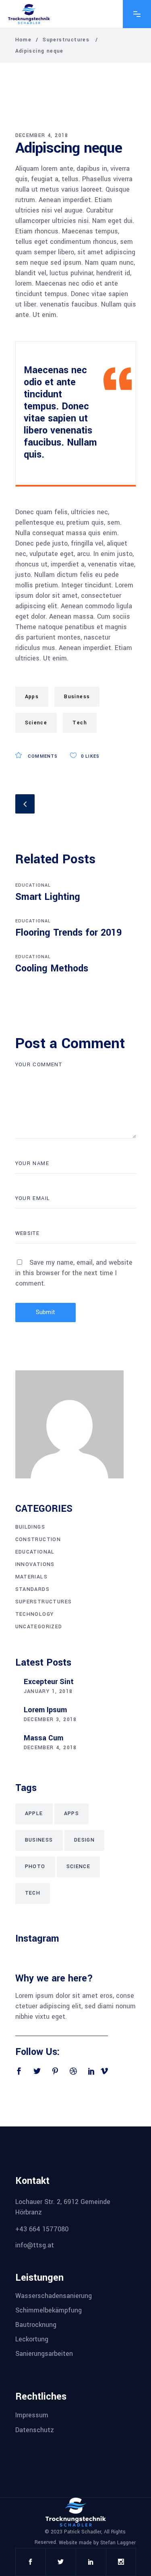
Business (77, 697)
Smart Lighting (48, 897)
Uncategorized (39, 1627)
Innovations (35, 1564)
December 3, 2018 (50, 1719)
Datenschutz (35, 2430)
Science (36, 723)
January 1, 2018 (48, 1691)
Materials (32, 1577)
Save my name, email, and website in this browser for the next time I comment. (74, 1273)
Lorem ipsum (45, 1710)
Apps (32, 697)
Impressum (32, 2415)
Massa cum (43, 1738)
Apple (34, 1813)
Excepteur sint (49, 1682)
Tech (80, 723)
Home (24, 40)
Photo (35, 1867)
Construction (38, 1539)
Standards (33, 1589)
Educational (33, 885)
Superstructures (66, 40)
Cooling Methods (52, 968)
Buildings (30, 1527)
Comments (42, 756)
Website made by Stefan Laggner (97, 2543)
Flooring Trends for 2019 (68, 933)
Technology (35, 1614)
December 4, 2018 (42, 135)
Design (84, 1840)
